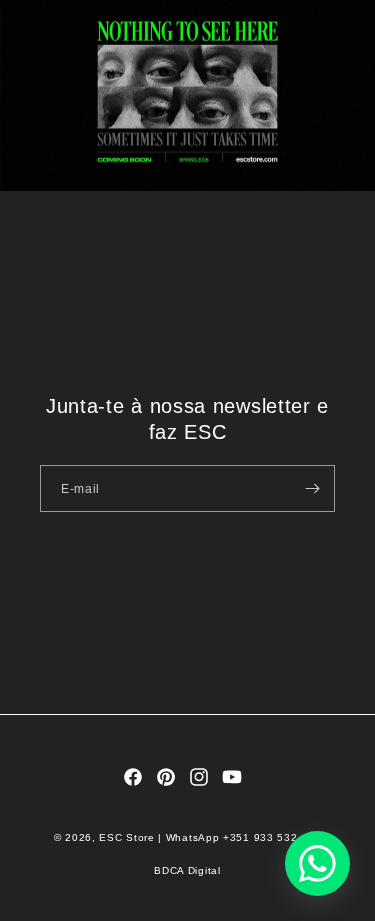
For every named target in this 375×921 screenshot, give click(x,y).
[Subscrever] (312, 488)
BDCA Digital (187, 870)
